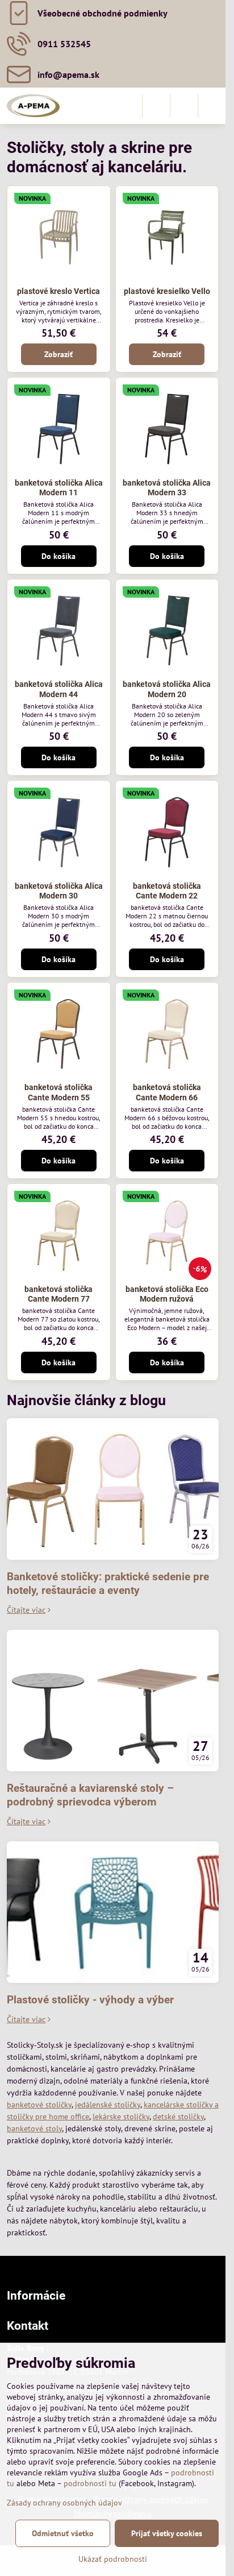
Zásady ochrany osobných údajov (64, 2503)
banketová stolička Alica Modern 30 (59, 891)
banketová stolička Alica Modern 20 (167, 689)
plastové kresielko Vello (167, 291)
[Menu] (212, 106)
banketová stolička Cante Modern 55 (58, 1092)
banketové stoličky (39, 2105)
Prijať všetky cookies (167, 2533)
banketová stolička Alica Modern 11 (59, 488)
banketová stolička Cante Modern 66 (167, 1092)
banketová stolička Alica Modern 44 (59, 689)
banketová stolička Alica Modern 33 (167, 488)
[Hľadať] (156, 106)
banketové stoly (34, 2128)
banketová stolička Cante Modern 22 (167, 891)
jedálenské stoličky (108, 2105)
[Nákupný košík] (184, 106)
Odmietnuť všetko (63, 2533)
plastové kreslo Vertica (58, 291)
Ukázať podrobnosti (113, 2559)
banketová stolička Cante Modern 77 (58, 1294)
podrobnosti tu (90, 2483)
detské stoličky (178, 2117)
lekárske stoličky (121, 2117)
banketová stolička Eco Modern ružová (167, 1294)
